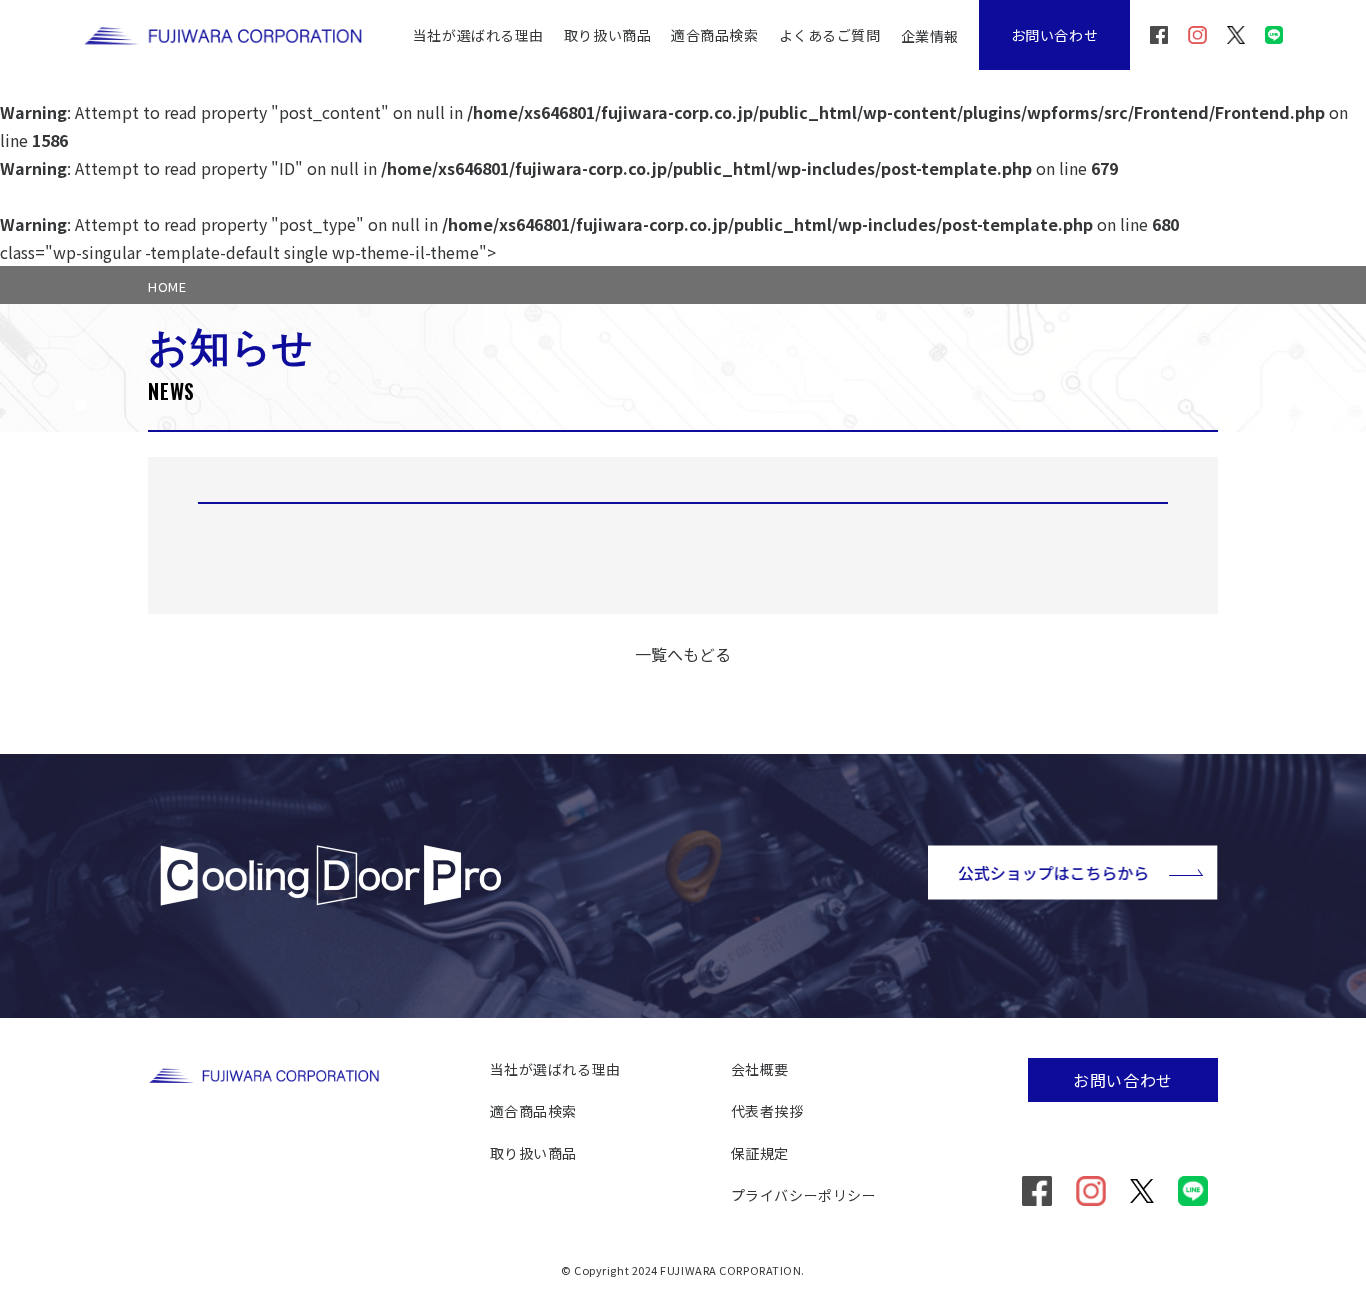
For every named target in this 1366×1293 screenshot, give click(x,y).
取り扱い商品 (607, 35)
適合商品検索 (714, 35)
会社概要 (760, 1069)
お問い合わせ (1054, 35)
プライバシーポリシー (804, 1195)
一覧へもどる (683, 654)
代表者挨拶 (767, 1111)
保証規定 (760, 1153)
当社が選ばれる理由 (478, 35)
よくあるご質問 (830, 35)
